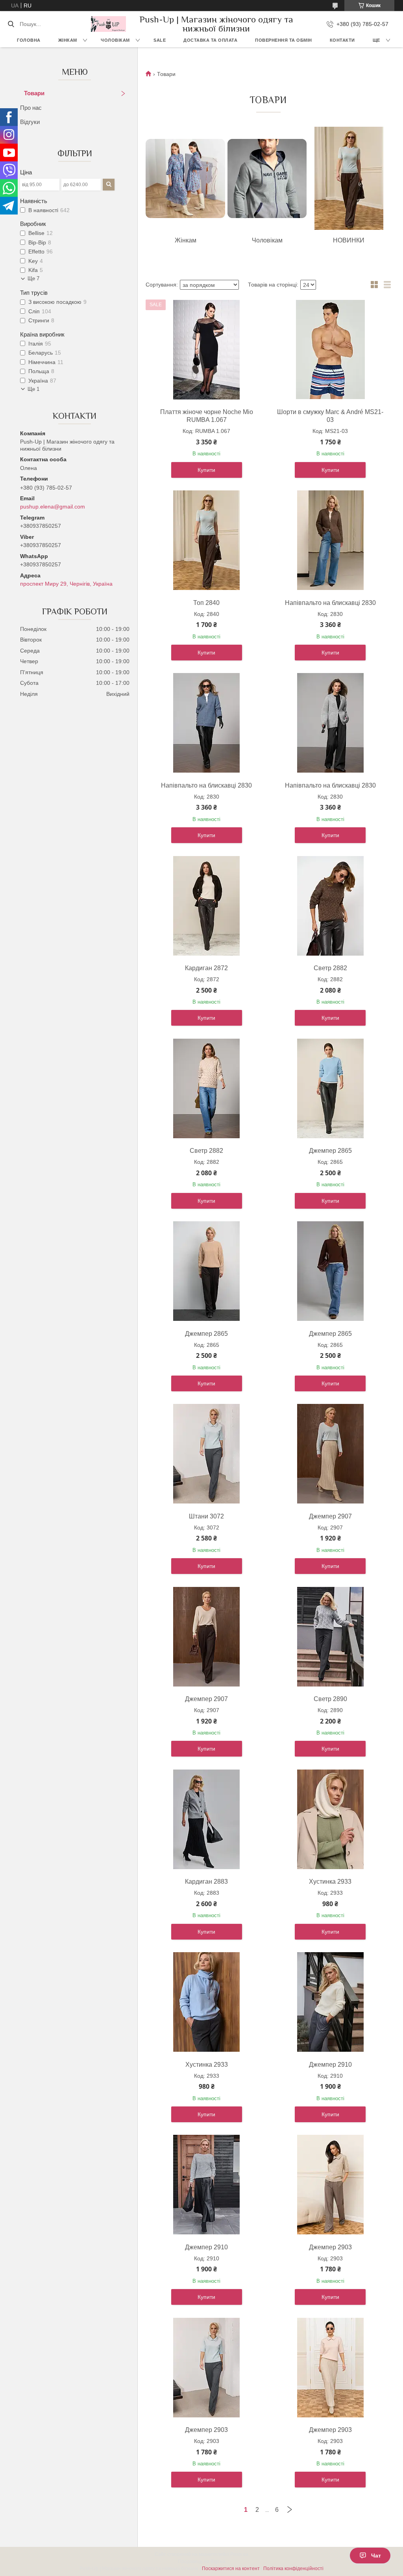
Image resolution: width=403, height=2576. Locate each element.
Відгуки (30, 122)
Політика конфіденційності (293, 2569)
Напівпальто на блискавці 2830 (330, 603)
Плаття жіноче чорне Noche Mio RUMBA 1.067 (207, 416)
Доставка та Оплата (210, 40)
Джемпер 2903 (330, 2247)
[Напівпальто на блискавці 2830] (330, 540)
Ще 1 (33, 389)
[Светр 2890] (330, 1637)
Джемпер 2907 (330, 1516)
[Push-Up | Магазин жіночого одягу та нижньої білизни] (108, 24)
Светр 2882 (330, 968)
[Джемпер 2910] (330, 2002)
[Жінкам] (185, 178)
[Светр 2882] (330, 906)
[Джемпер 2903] (330, 2185)
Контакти (342, 40)
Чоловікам (115, 40)
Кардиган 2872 (206, 968)
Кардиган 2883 (206, 1882)
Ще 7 (33, 278)
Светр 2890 (330, 1699)
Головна (29, 40)
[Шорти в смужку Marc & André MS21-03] (330, 350)
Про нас (31, 108)
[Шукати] (11, 24)
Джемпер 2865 (330, 1151)
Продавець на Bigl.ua (202, 2561)
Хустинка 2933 (330, 1882)
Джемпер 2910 (330, 2065)
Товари (34, 93)
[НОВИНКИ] (349, 178)
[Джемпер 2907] (330, 1454)
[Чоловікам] (267, 178)
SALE (160, 40)
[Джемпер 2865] (330, 1088)
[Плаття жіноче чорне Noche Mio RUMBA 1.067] (207, 350)
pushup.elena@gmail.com (53, 507)
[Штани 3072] (207, 1454)
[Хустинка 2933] (330, 1819)
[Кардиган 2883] (207, 1819)
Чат (376, 2556)
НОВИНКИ (349, 240)
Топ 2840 (206, 603)
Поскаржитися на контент (231, 2569)
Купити (206, 470)
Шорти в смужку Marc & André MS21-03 (330, 416)
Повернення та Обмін (284, 40)
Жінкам (68, 40)
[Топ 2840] (207, 540)
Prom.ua (239, 2554)
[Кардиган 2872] (207, 906)
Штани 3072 (206, 1516)
